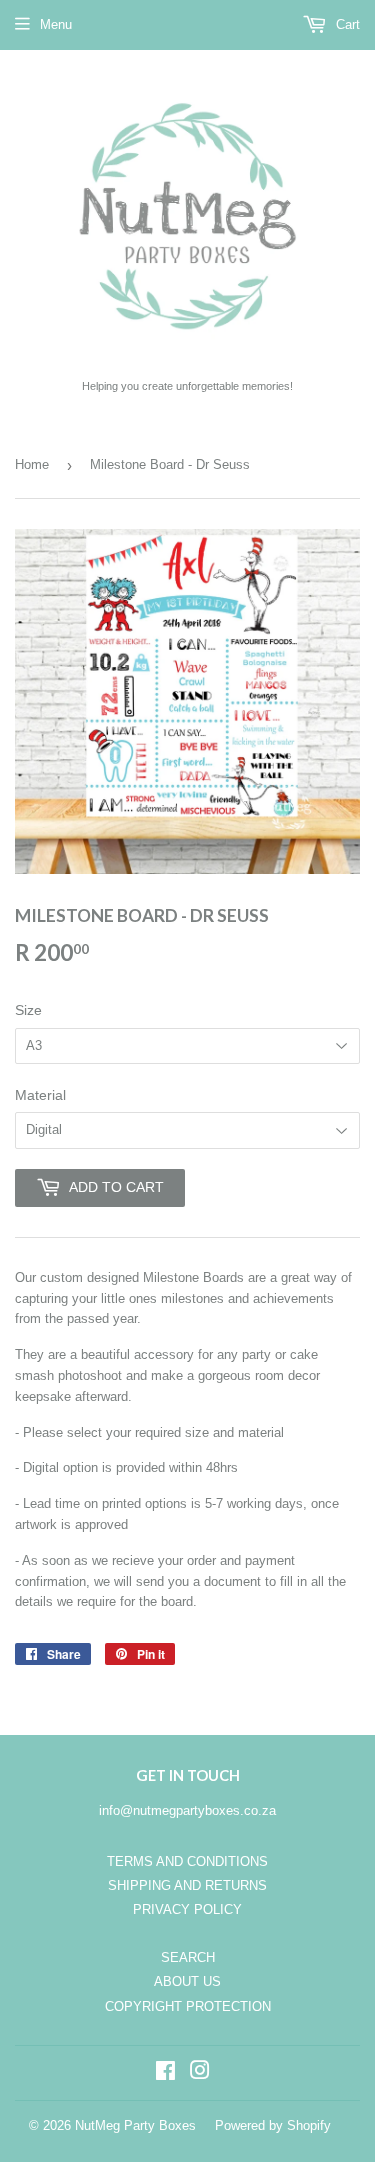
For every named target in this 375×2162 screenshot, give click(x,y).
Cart (346, 24)
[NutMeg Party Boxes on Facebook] (165, 2073)
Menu (56, 24)
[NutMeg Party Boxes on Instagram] (200, 2073)
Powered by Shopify (273, 2125)
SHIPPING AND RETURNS (187, 1885)
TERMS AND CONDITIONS (187, 1861)
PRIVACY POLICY (187, 1909)
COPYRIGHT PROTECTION (188, 2006)
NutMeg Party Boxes (135, 2125)
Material (40, 1095)
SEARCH (188, 1957)
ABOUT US (187, 1981)
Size (28, 1010)
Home (32, 464)
